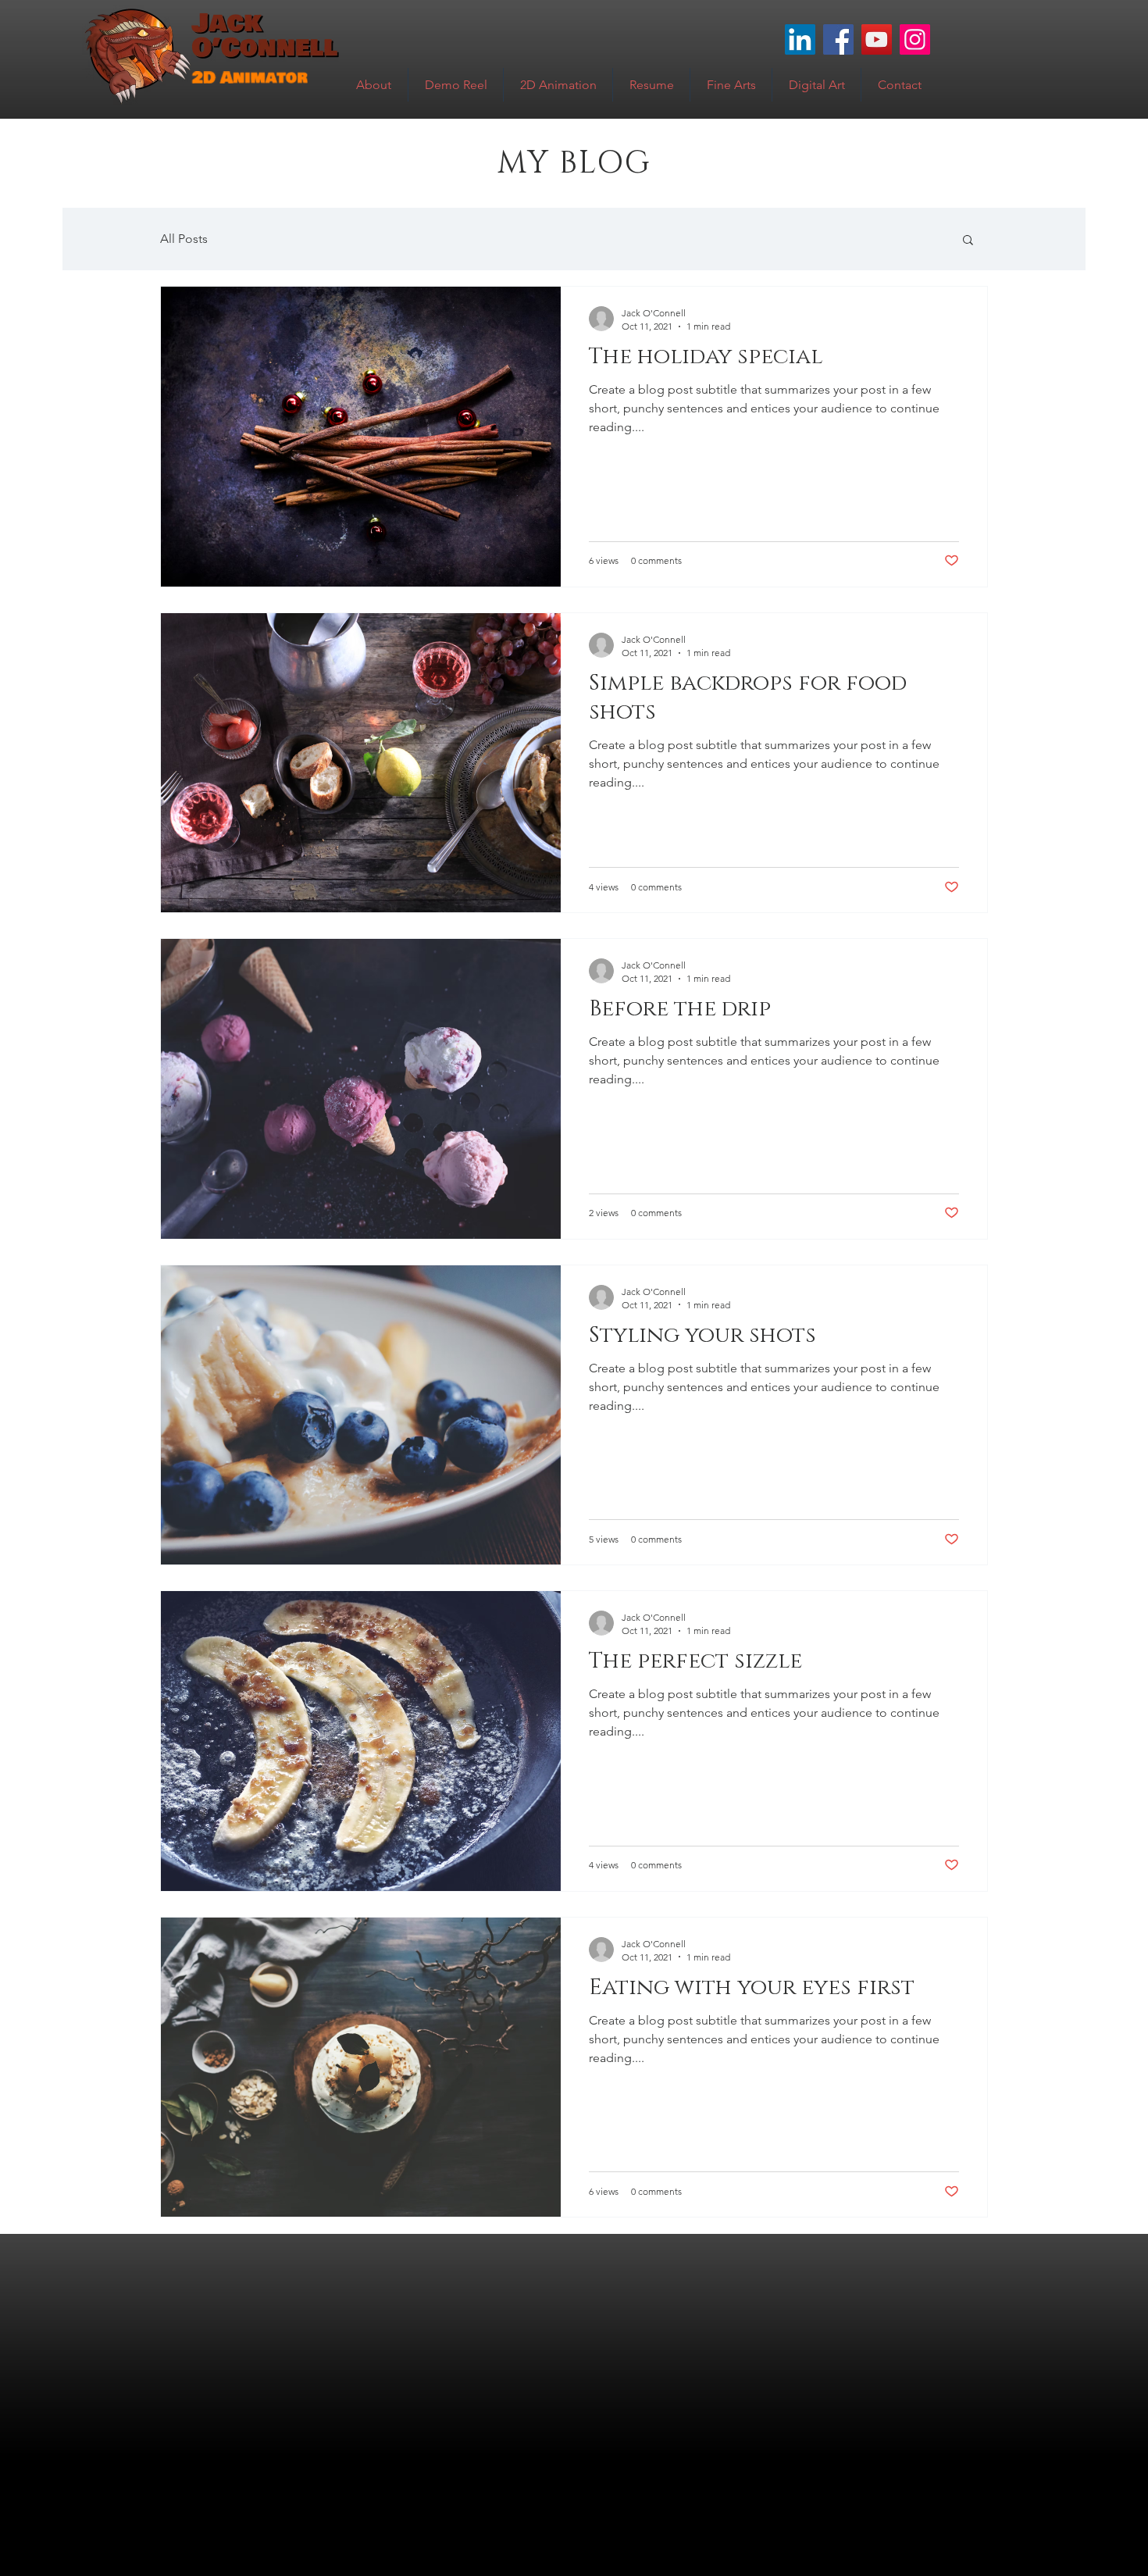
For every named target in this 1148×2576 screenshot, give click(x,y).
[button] (968, 241)
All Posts (184, 239)
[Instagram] (915, 39)
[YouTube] (877, 39)
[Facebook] (838, 39)
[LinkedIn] (800, 39)
